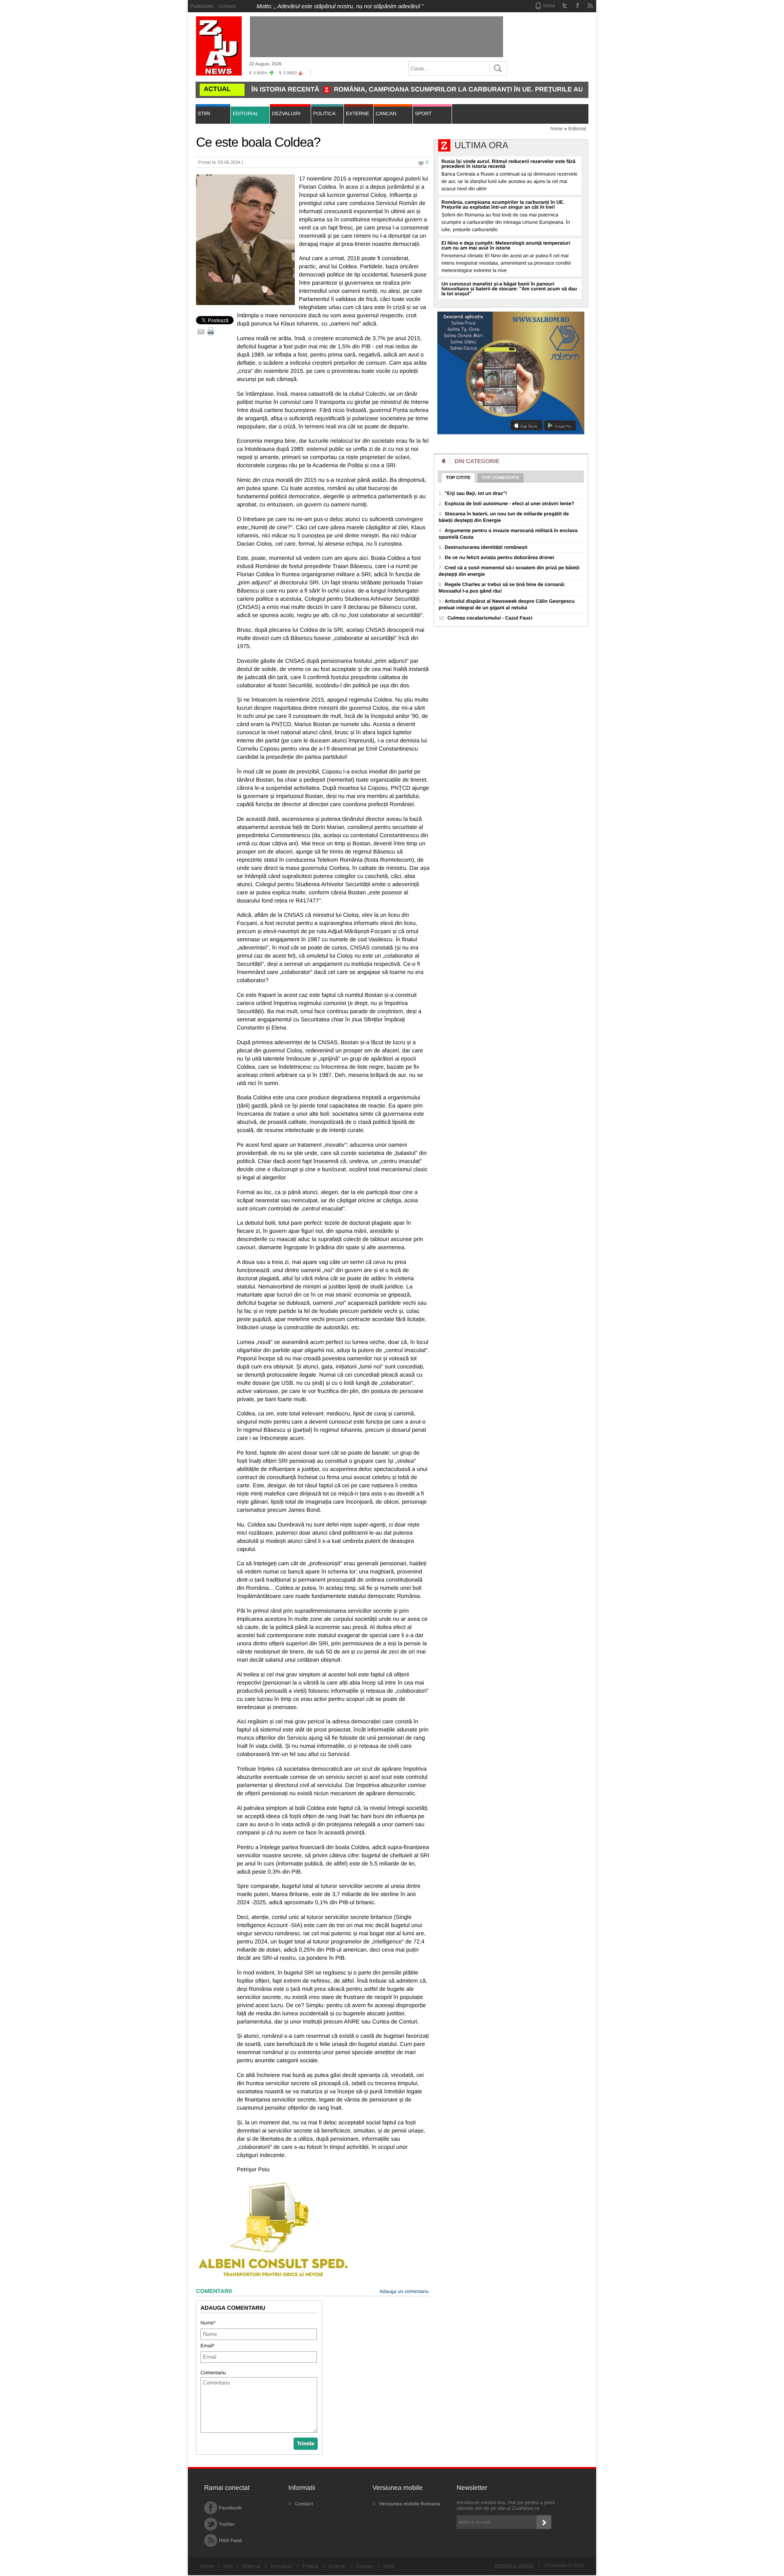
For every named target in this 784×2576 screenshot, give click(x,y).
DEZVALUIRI (286, 114)
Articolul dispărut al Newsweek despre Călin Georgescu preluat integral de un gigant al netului (507, 604)
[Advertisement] (151, 123)
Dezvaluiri (282, 2566)
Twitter (227, 2524)
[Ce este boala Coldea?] (245, 240)
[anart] (511, 433)
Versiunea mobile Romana (409, 2504)
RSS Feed (230, 2540)
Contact (227, 6)
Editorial (577, 129)
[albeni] (274, 2277)
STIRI (204, 114)
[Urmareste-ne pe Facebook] (578, 5)
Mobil (549, 6)
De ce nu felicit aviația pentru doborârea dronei (496, 557)
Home (207, 2566)
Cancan (364, 2566)
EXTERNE (357, 114)
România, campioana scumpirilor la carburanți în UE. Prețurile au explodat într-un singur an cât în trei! (454, 90)
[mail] (201, 331)
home (557, 129)
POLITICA (324, 114)
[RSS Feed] (590, 5)
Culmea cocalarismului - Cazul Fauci (486, 618)
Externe (337, 2566)
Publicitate (202, 6)
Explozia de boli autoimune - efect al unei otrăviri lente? (506, 504)
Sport (389, 2566)
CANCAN (386, 114)
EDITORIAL (246, 114)
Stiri (228, 2566)
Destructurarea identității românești (483, 547)
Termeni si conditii (513, 2565)
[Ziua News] (219, 46)
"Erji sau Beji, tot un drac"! (473, 493)
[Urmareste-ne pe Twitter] (565, 5)
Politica (311, 2566)
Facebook (230, 2508)
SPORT (423, 114)
